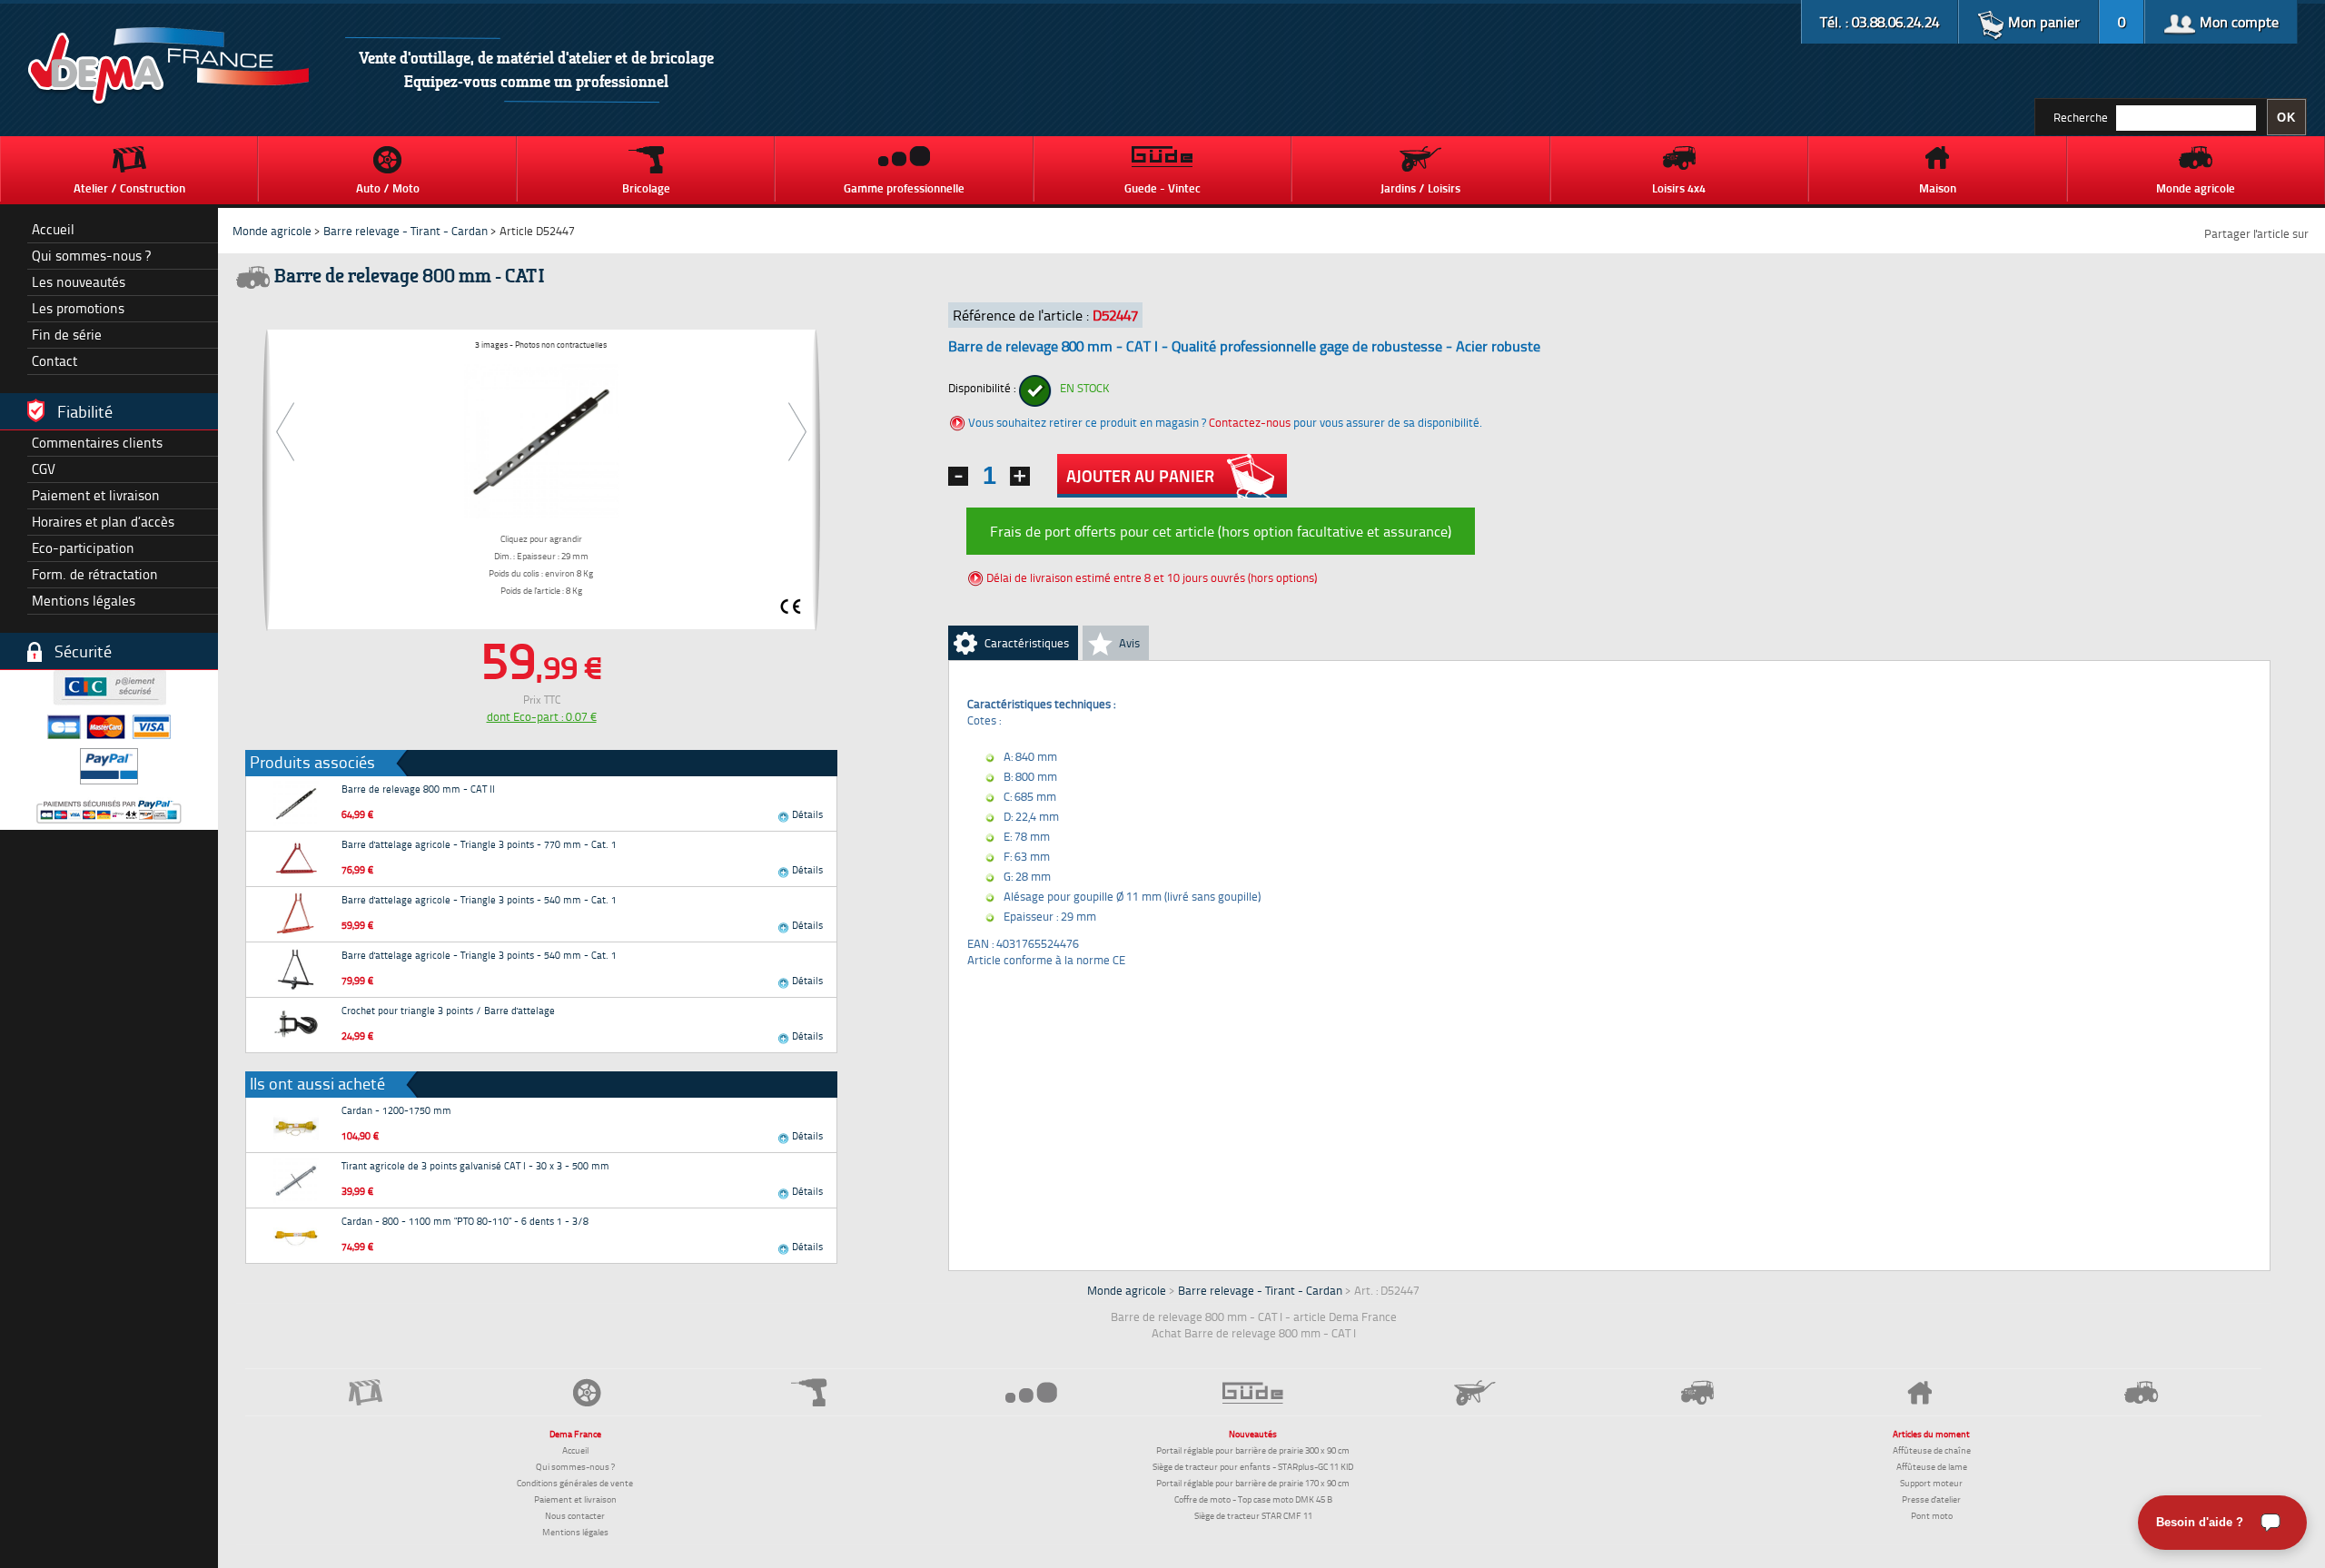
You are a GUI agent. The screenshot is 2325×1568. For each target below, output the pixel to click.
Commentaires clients (97, 443)
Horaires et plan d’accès (103, 522)
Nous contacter (575, 1515)
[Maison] (1919, 1393)
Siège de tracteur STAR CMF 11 (1253, 1515)
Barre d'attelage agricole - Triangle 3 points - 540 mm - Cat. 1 (479, 899)
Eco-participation (83, 548)
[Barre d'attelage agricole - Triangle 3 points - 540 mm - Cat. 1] (296, 914)
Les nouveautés (79, 282)
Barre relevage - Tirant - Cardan (406, 231)
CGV (44, 469)
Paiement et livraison (96, 495)
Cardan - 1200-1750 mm (396, 1110)
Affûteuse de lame (1932, 1466)
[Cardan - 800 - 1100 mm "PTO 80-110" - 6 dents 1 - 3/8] (296, 1236)
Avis (1129, 643)
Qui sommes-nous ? (91, 256)
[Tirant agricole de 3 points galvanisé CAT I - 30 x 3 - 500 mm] (296, 1180)
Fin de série (67, 335)
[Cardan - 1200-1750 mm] (296, 1125)
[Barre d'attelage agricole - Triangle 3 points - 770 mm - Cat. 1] (296, 859)
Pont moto (1932, 1515)
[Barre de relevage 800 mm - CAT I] (541, 439)
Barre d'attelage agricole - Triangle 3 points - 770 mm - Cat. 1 (479, 844)
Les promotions (78, 308)
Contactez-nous (1250, 422)
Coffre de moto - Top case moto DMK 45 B (1253, 1499)
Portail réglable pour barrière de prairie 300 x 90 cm (1253, 1450)
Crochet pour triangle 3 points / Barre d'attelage (448, 1010)
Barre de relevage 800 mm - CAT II (418, 789)
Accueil (53, 229)
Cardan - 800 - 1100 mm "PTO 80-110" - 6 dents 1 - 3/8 (465, 1221)
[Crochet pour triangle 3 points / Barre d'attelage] (296, 1025)
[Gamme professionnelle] (1031, 1392)
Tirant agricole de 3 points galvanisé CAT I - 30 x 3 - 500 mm (475, 1165)
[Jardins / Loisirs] (1475, 1393)
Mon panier (2042, 22)
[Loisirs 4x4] (1697, 1392)
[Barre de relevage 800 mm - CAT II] (296, 804)
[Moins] (958, 476)
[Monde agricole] (2142, 1392)
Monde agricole (272, 231)
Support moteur (1931, 1483)
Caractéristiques (1027, 643)
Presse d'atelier (1931, 1499)
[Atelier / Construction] (365, 1392)
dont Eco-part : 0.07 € (542, 716)
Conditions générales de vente (575, 1483)
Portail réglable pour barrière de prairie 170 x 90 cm (1253, 1483)
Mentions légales (84, 601)
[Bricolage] (809, 1392)
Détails (806, 814)
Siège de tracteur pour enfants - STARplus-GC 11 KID (1253, 1466)
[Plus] (1020, 476)
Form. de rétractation (95, 574)
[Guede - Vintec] (1253, 1393)
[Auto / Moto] (587, 1392)
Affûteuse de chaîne (1932, 1450)
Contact (54, 361)
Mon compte (2237, 22)
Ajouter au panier (1140, 476)
